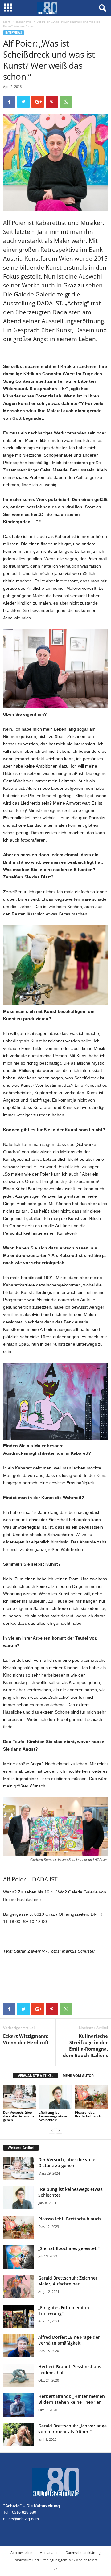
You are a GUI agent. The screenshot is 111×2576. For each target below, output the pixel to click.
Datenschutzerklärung (83, 2552)
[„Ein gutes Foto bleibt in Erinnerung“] (18, 2316)
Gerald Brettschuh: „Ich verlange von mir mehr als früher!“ (72, 2429)
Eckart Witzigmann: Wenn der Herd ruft (26, 2039)
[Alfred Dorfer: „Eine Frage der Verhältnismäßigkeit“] (18, 2346)
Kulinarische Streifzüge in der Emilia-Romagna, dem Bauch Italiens (85, 2046)
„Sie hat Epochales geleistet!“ (69, 2248)
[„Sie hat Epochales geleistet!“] (18, 2257)
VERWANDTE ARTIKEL (36, 2075)
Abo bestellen (21, 2552)
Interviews (24, 22)
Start (7, 22)
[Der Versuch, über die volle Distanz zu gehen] (20, 2097)
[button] (101, 8)
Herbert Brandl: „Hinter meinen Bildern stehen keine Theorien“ (72, 2399)
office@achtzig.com (21, 2519)
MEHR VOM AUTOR (78, 2075)
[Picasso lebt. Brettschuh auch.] (91, 2097)
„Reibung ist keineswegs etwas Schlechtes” (53, 2116)
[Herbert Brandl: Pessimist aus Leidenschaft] (18, 2375)
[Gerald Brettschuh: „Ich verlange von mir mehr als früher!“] (18, 2435)
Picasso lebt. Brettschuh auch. (88, 2114)
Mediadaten (49, 2552)
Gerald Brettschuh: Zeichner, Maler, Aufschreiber (68, 2281)
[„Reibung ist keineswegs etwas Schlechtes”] (56, 2097)
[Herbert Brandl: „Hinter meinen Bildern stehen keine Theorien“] (18, 2405)
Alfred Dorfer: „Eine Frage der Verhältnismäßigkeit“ (69, 2340)
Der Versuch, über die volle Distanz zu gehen (18, 2116)
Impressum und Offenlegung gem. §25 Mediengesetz (56, 2560)
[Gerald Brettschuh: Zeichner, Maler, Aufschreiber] (18, 2287)
